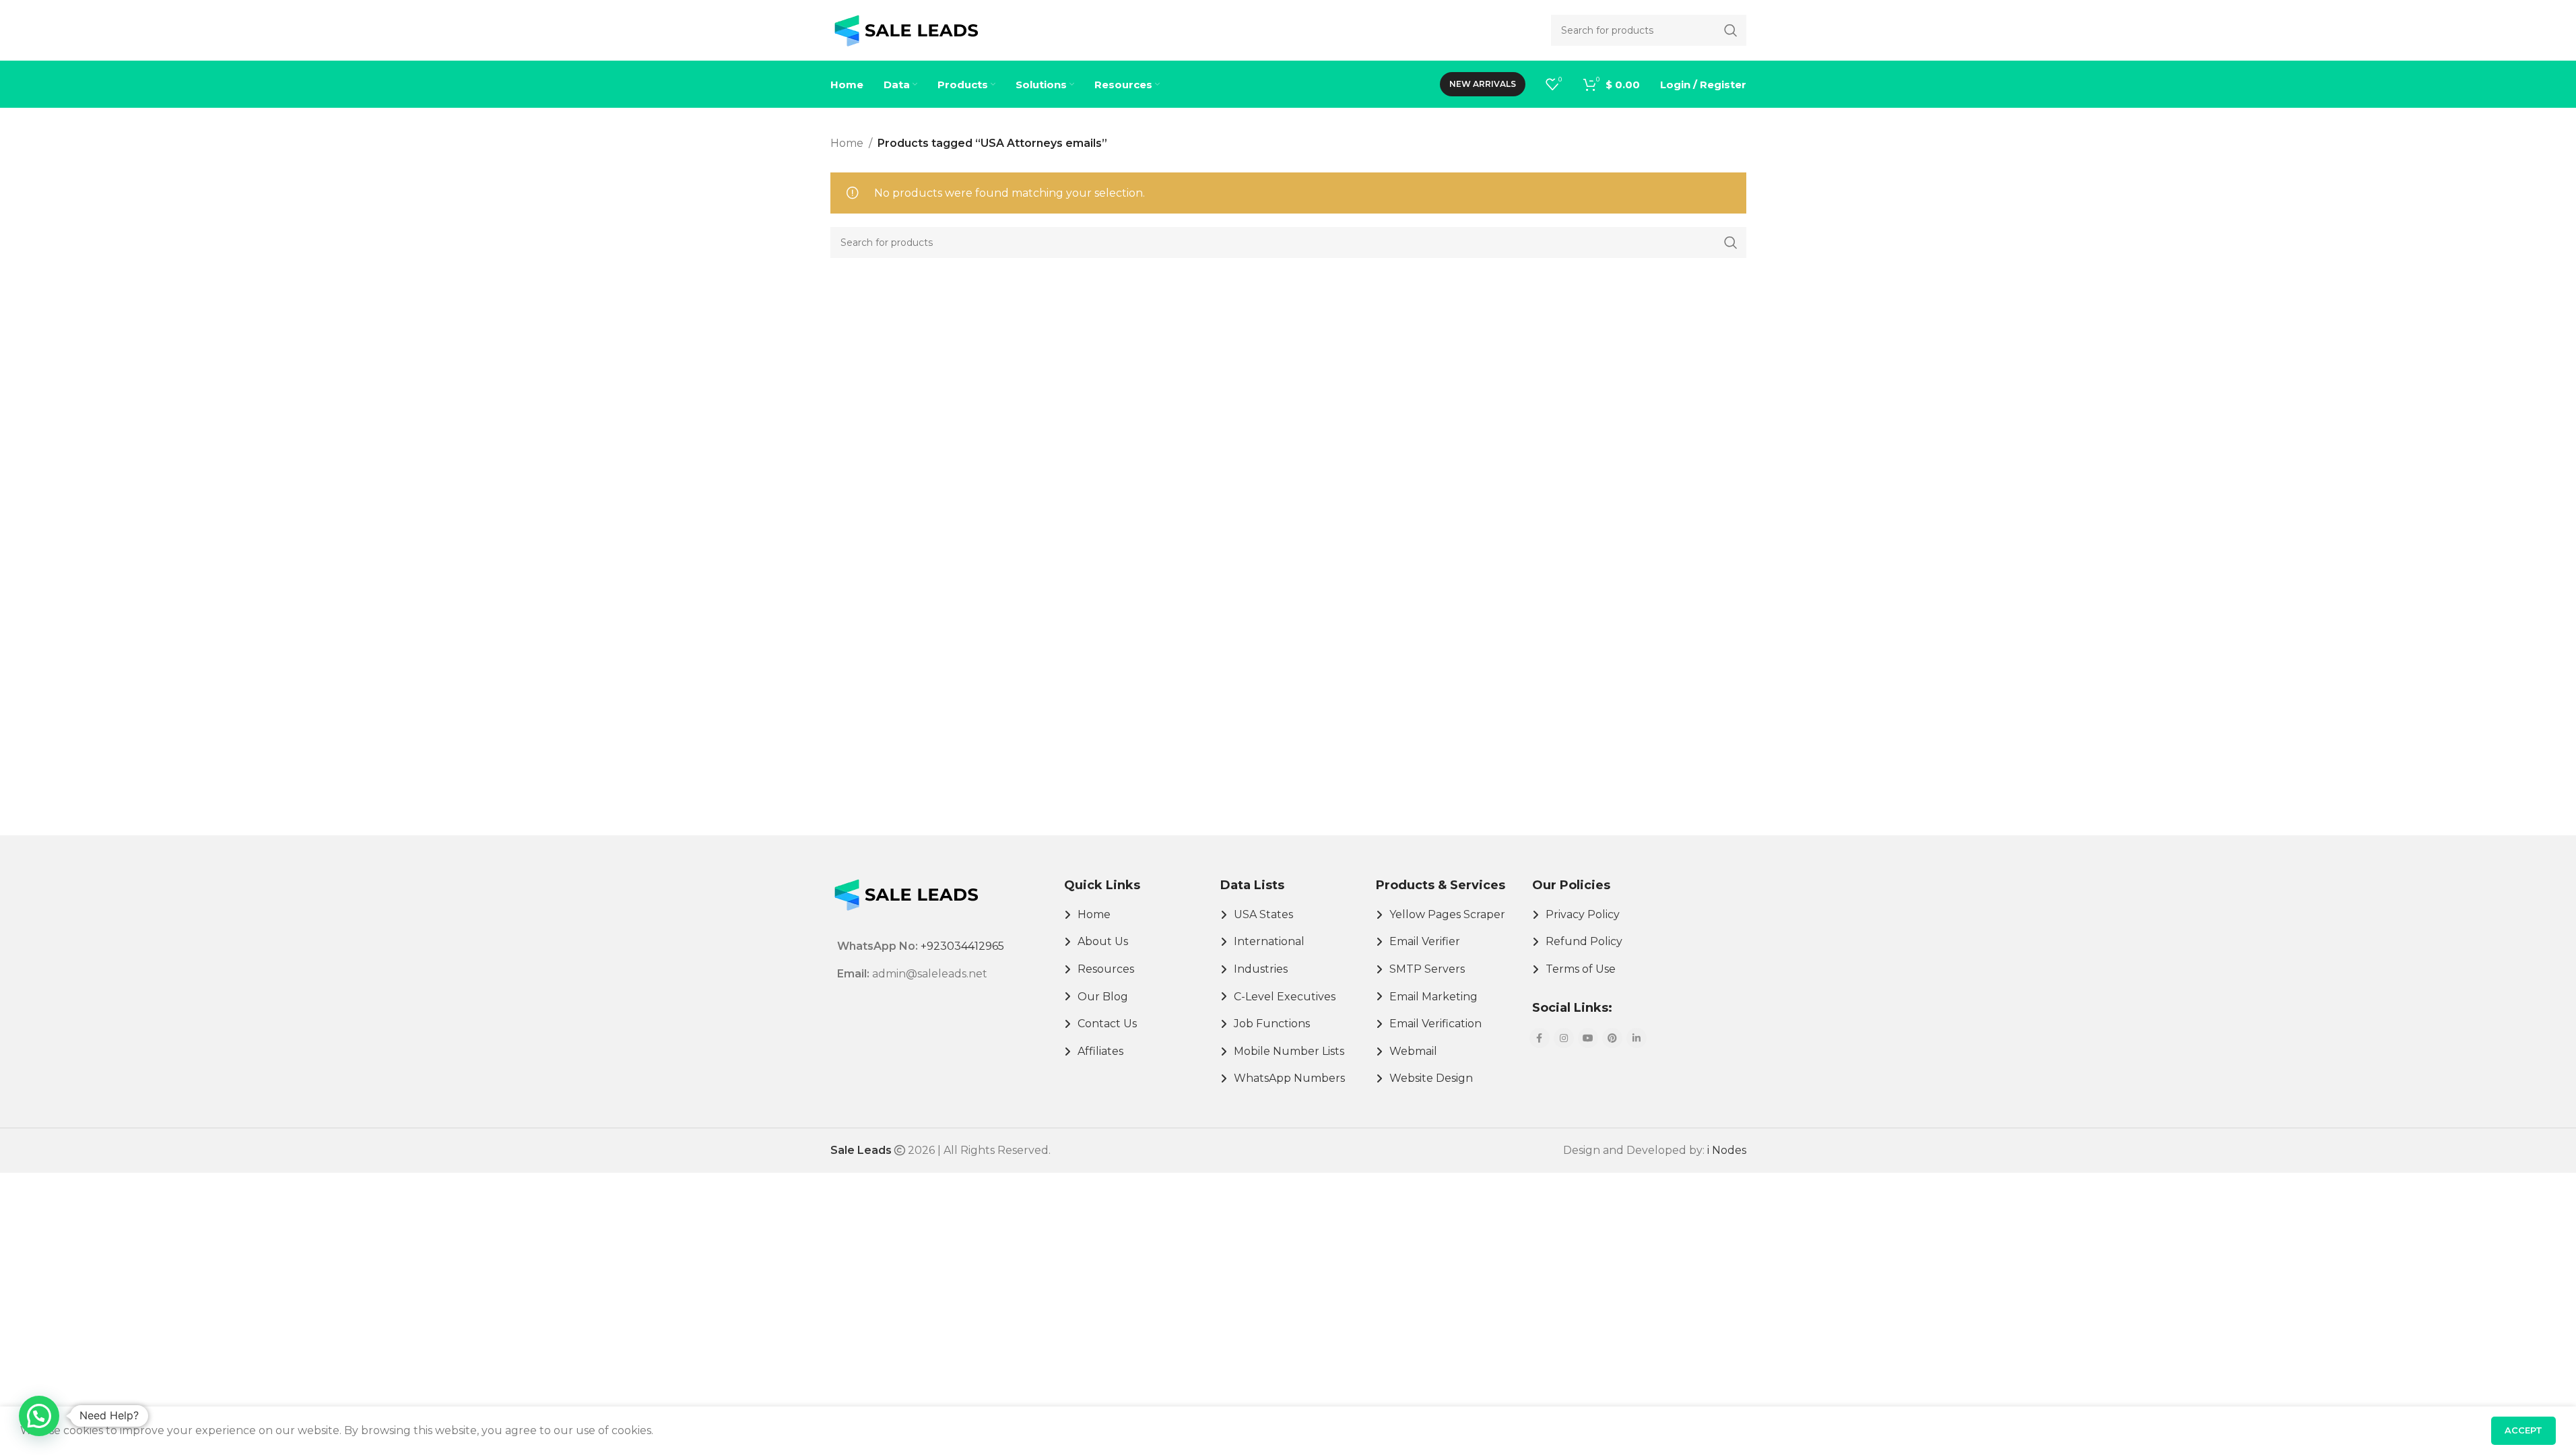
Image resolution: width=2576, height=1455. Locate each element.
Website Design (1431, 1078)
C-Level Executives (1285, 997)
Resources (1106, 969)
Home (847, 143)
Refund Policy (1584, 941)
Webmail (1413, 1051)
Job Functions (1272, 1024)
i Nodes (1727, 1150)
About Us (1103, 941)
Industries (1261, 969)
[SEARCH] (1731, 243)
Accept (2523, 1430)
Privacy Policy (1583, 914)
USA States (1263, 914)
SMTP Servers (1427, 969)
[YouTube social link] (1588, 1038)
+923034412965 (962, 946)
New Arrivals (1483, 84)
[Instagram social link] (1564, 1038)
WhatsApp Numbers (1289, 1078)
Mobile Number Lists (1289, 1051)
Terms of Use (1581, 969)
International (1269, 941)
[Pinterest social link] (1612, 1038)
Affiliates (1100, 1051)
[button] (39, 1416)
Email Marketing (1433, 997)
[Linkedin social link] (1637, 1038)
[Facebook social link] (1540, 1038)
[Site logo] (906, 29)
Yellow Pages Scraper (1447, 914)
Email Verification (1435, 1024)
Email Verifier (1425, 941)
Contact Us (1107, 1024)
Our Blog (1103, 997)
